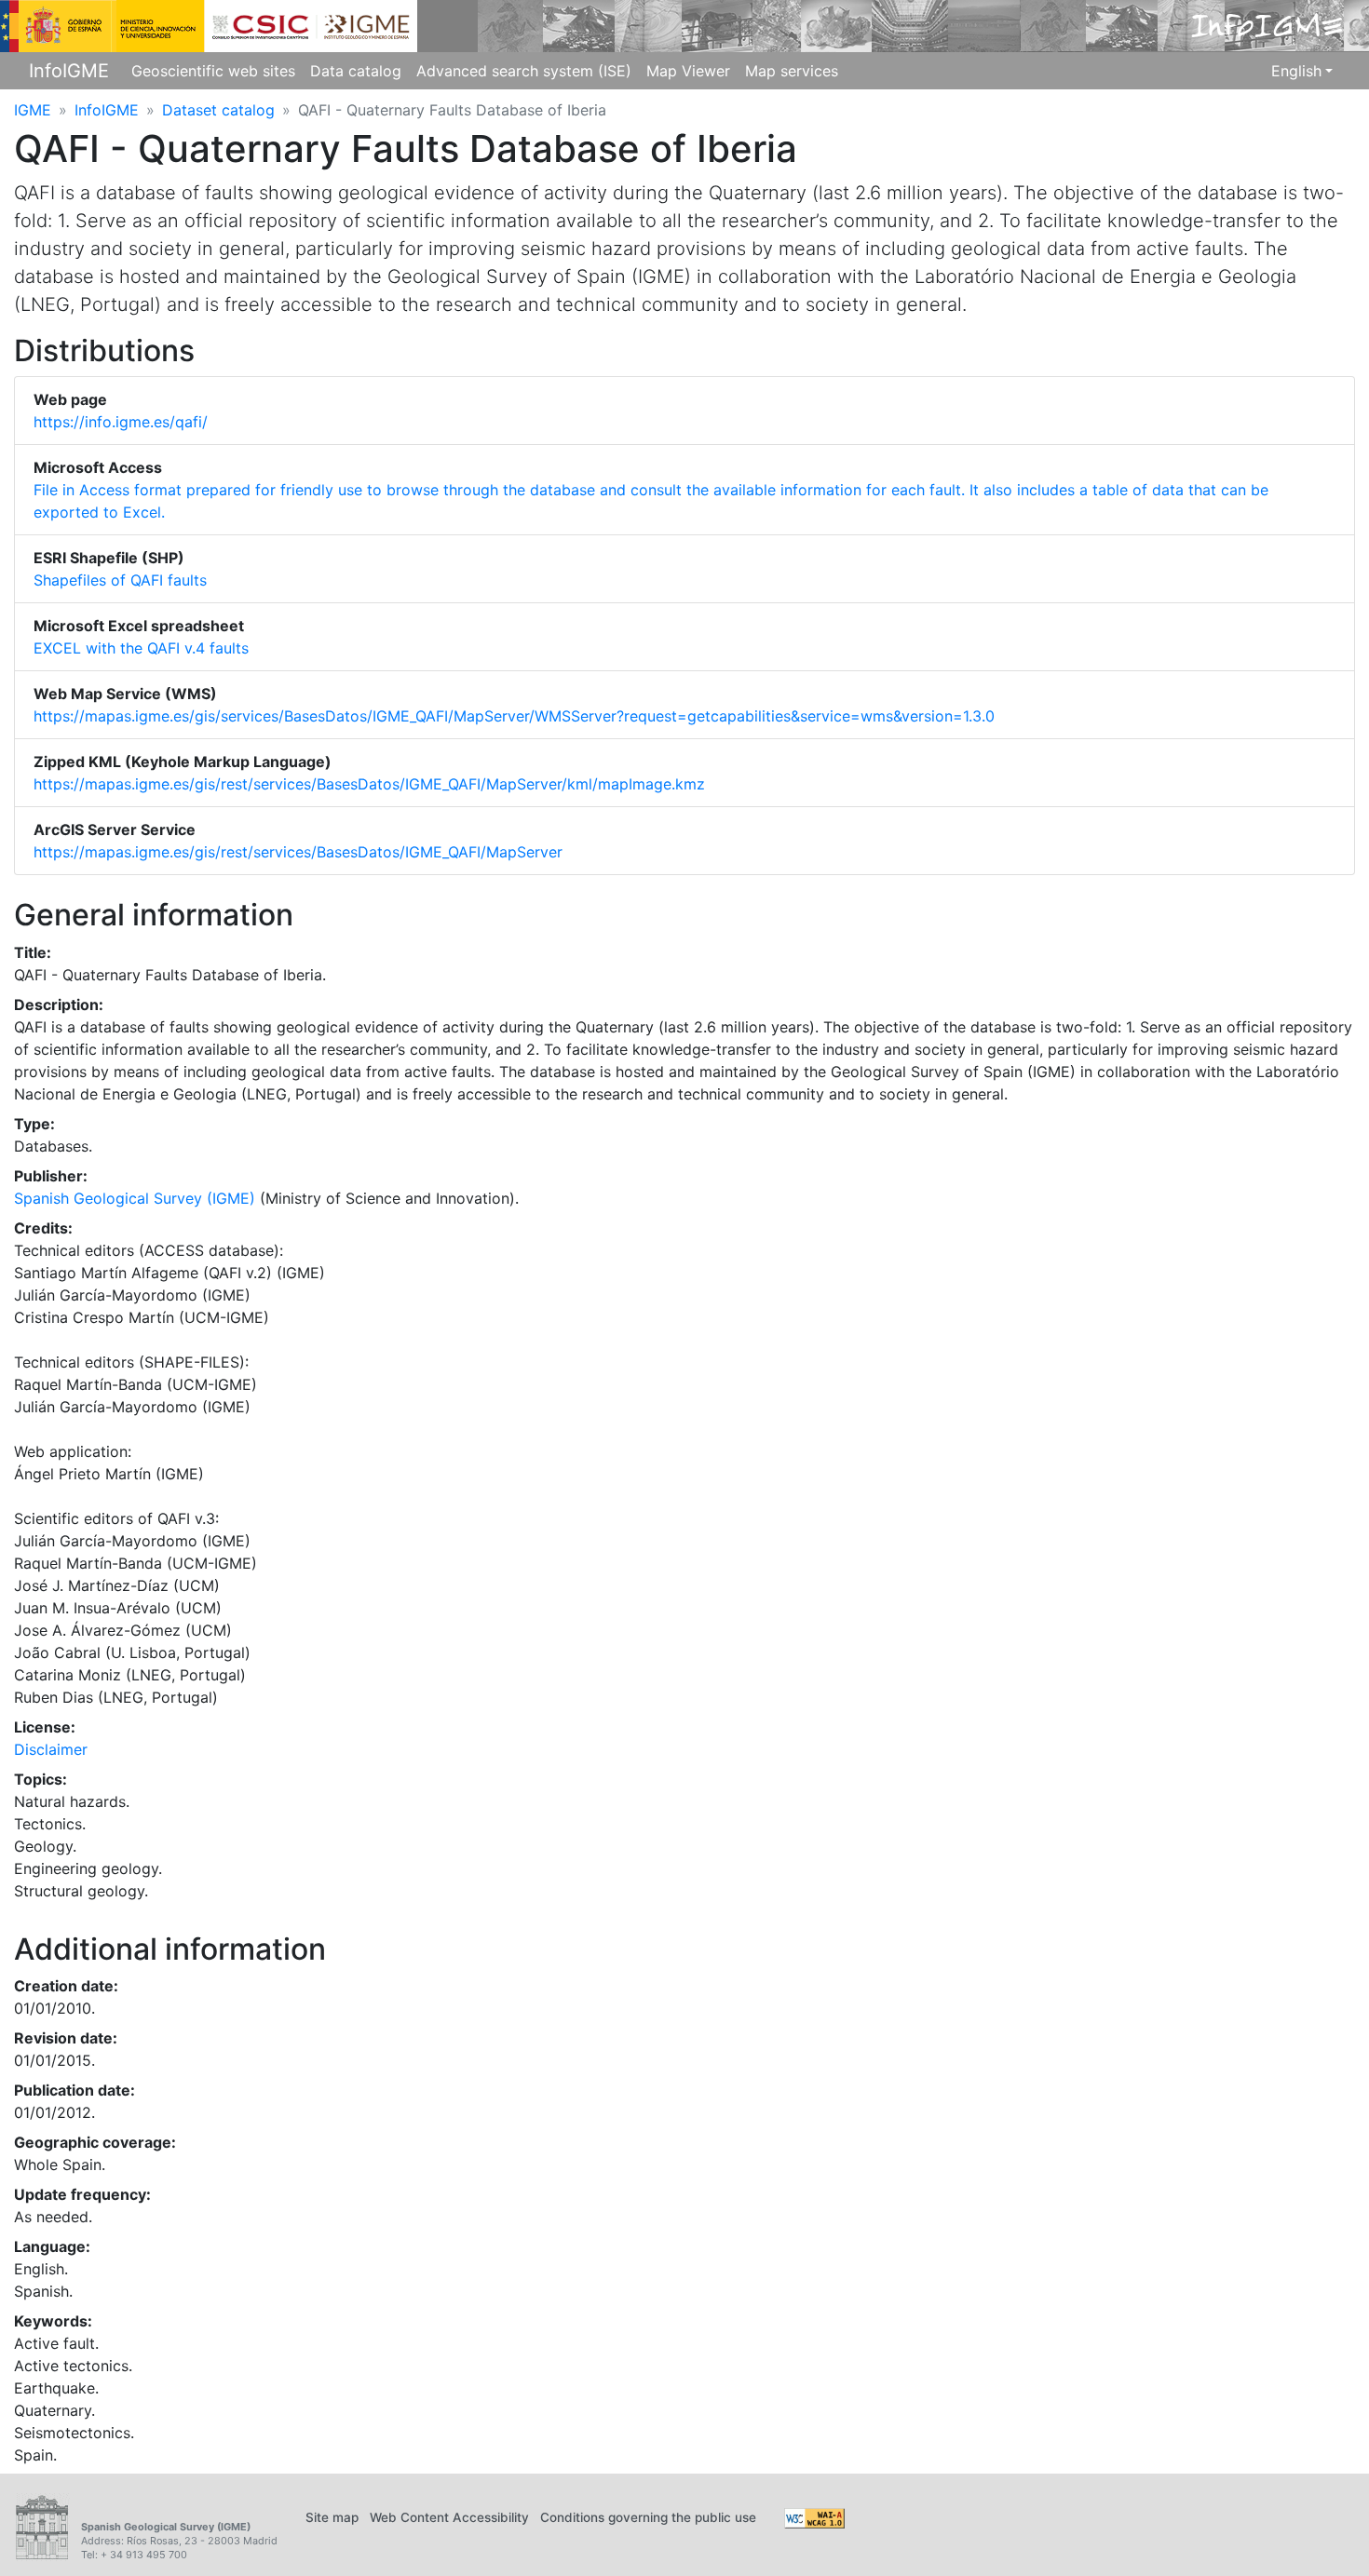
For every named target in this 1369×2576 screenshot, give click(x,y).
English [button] (1296, 71)
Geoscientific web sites (213, 71)
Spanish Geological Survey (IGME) (135, 1198)
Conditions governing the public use (648, 2517)
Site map (332, 2517)
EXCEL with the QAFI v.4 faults (141, 648)
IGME (33, 110)
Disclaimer (51, 1749)
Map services (792, 71)
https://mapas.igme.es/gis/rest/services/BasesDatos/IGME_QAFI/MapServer (298, 852)
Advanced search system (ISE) (524, 71)
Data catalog (356, 71)
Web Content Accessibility (449, 2517)
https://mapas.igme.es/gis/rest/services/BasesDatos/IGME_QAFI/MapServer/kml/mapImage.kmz (369, 784)
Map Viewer (688, 71)
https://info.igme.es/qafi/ (121, 422)
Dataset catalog (218, 110)
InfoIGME (69, 71)
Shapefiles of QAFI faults (120, 580)
